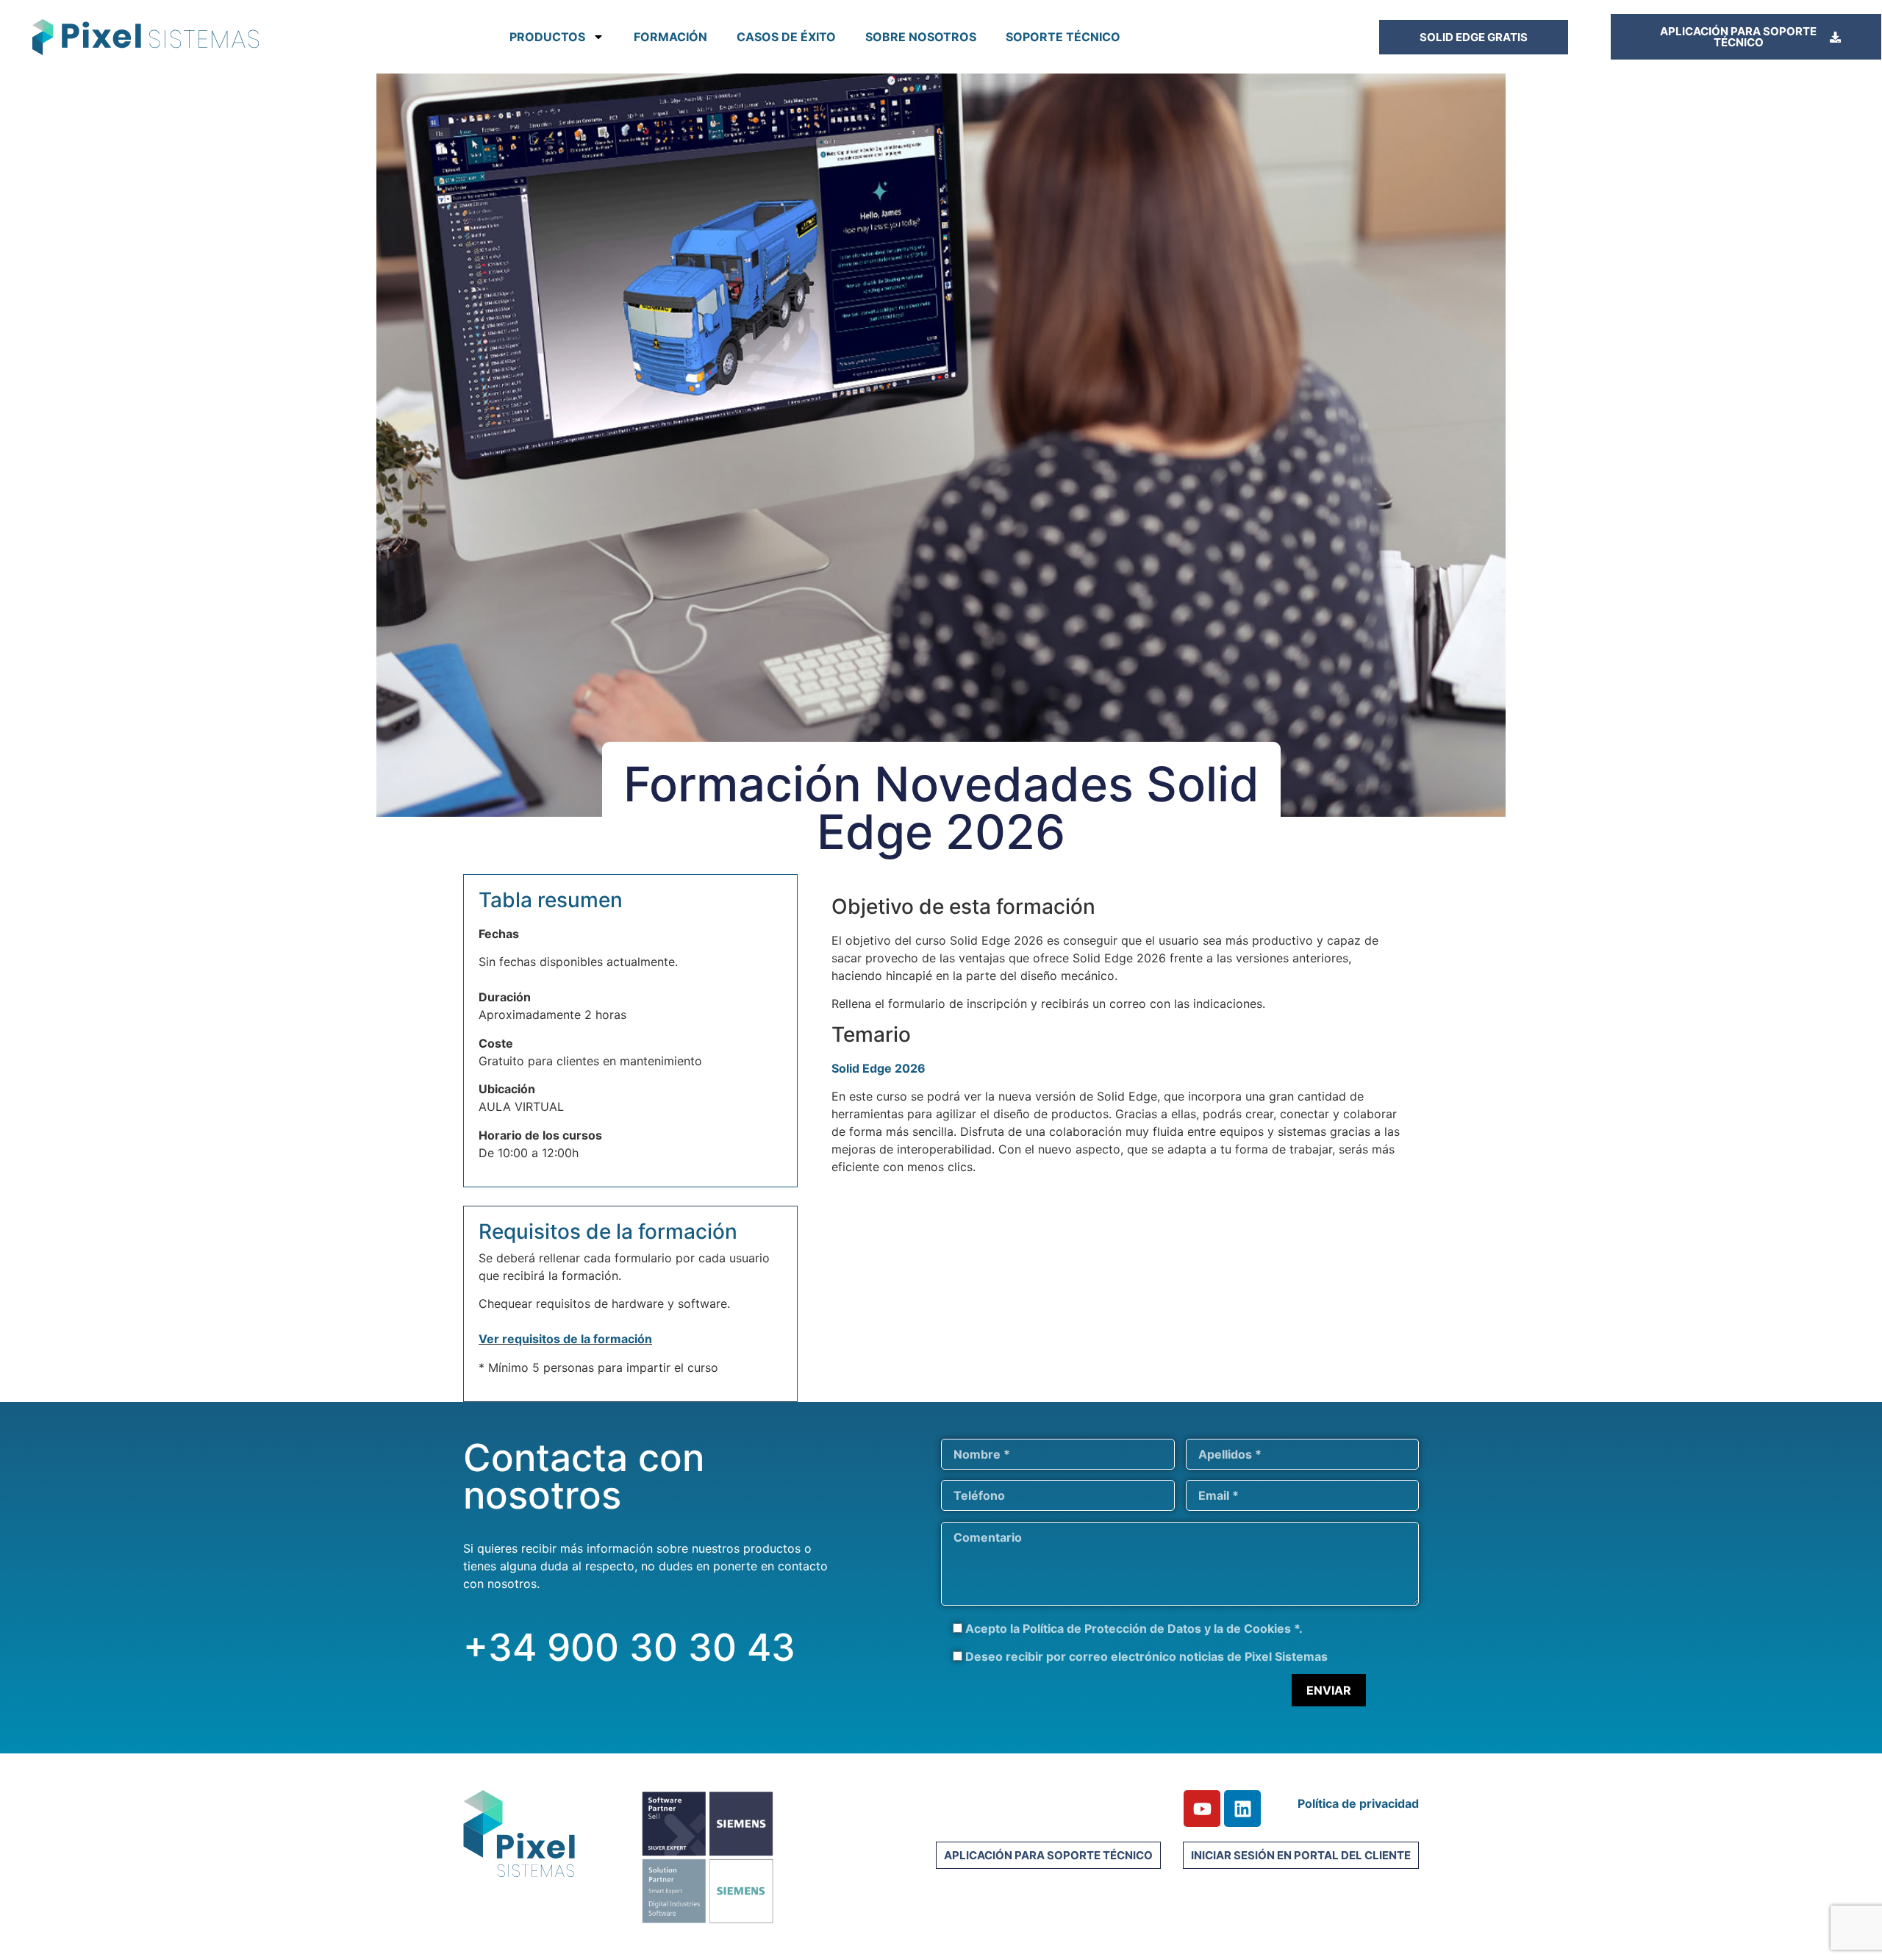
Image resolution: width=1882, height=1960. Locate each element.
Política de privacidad (1358, 1803)
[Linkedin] (1242, 1809)
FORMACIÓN (670, 37)
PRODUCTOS (547, 37)
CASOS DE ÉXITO (786, 37)
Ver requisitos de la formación (565, 1339)
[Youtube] (1202, 1809)
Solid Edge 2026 (879, 1068)
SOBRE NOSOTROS (921, 37)
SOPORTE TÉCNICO (1063, 37)
